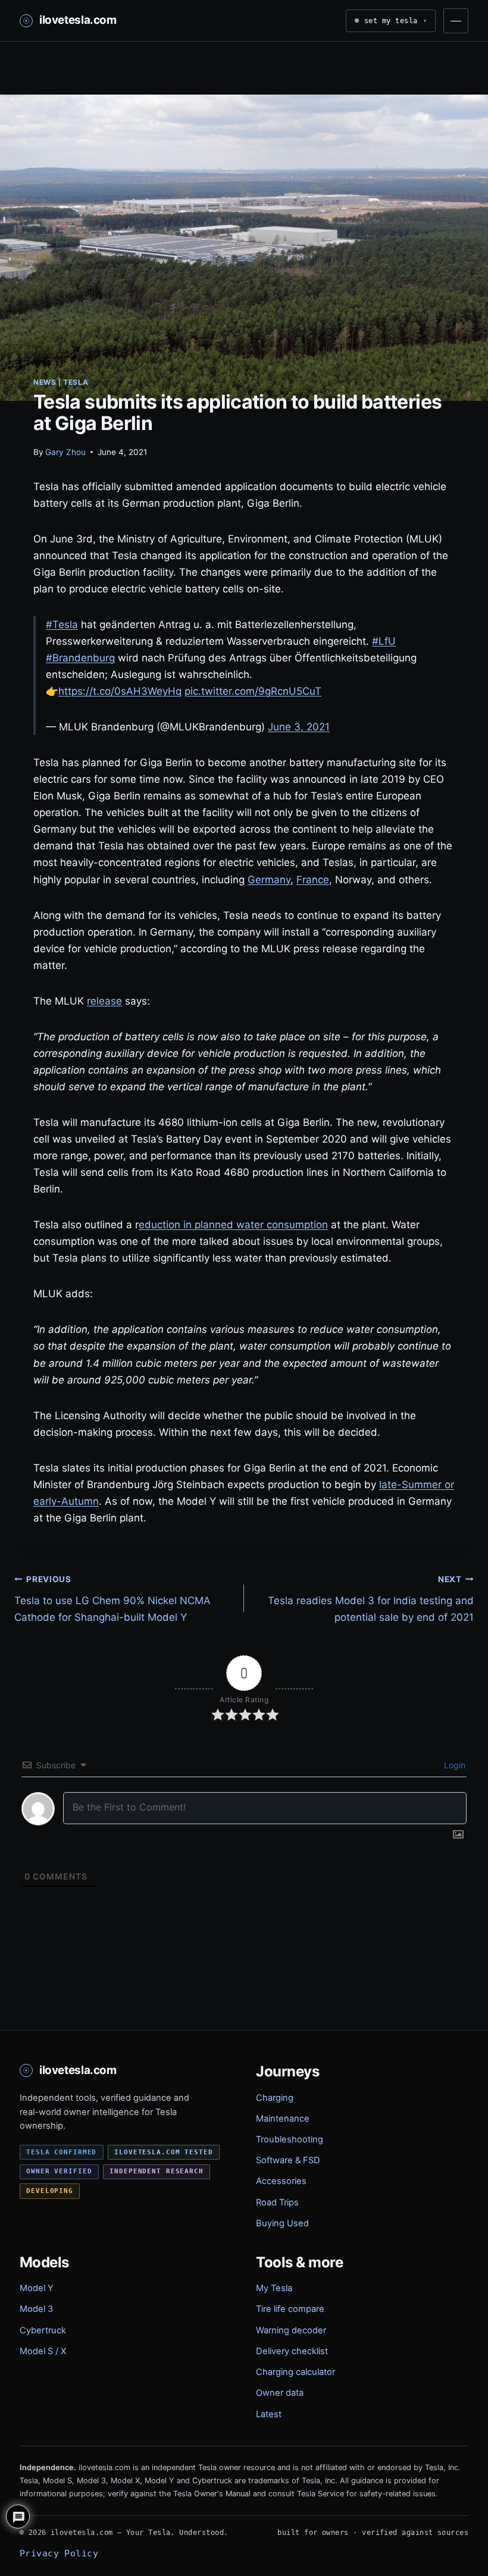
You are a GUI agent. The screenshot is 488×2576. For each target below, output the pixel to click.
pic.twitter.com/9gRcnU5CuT (253, 691)
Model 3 (36, 2309)
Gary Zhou (65, 452)
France (313, 880)
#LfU (384, 641)
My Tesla (274, 2288)
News (45, 382)
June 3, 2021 (299, 727)
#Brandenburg (80, 658)
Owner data (280, 2393)
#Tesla (62, 625)
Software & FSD (288, 2160)
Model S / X (43, 2351)
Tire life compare (290, 2309)
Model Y (37, 2288)
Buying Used (282, 2223)
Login (453, 1765)
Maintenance (283, 2119)
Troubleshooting (290, 2139)
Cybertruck (43, 2330)
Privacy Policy (59, 2553)
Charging (275, 2098)
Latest (269, 2414)
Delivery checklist (292, 2351)
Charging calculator (295, 2372)
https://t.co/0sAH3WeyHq (120, 691)
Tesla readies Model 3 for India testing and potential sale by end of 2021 (371, 1599)
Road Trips (277, 2202)
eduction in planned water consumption (233, 1225)
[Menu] (456, 21)
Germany (269, 880)
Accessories (281, 2181)
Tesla (76, 382)
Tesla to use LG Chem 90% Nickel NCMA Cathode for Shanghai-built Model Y (112, 1599)
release (104, 1001)
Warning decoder (291, 2330)
